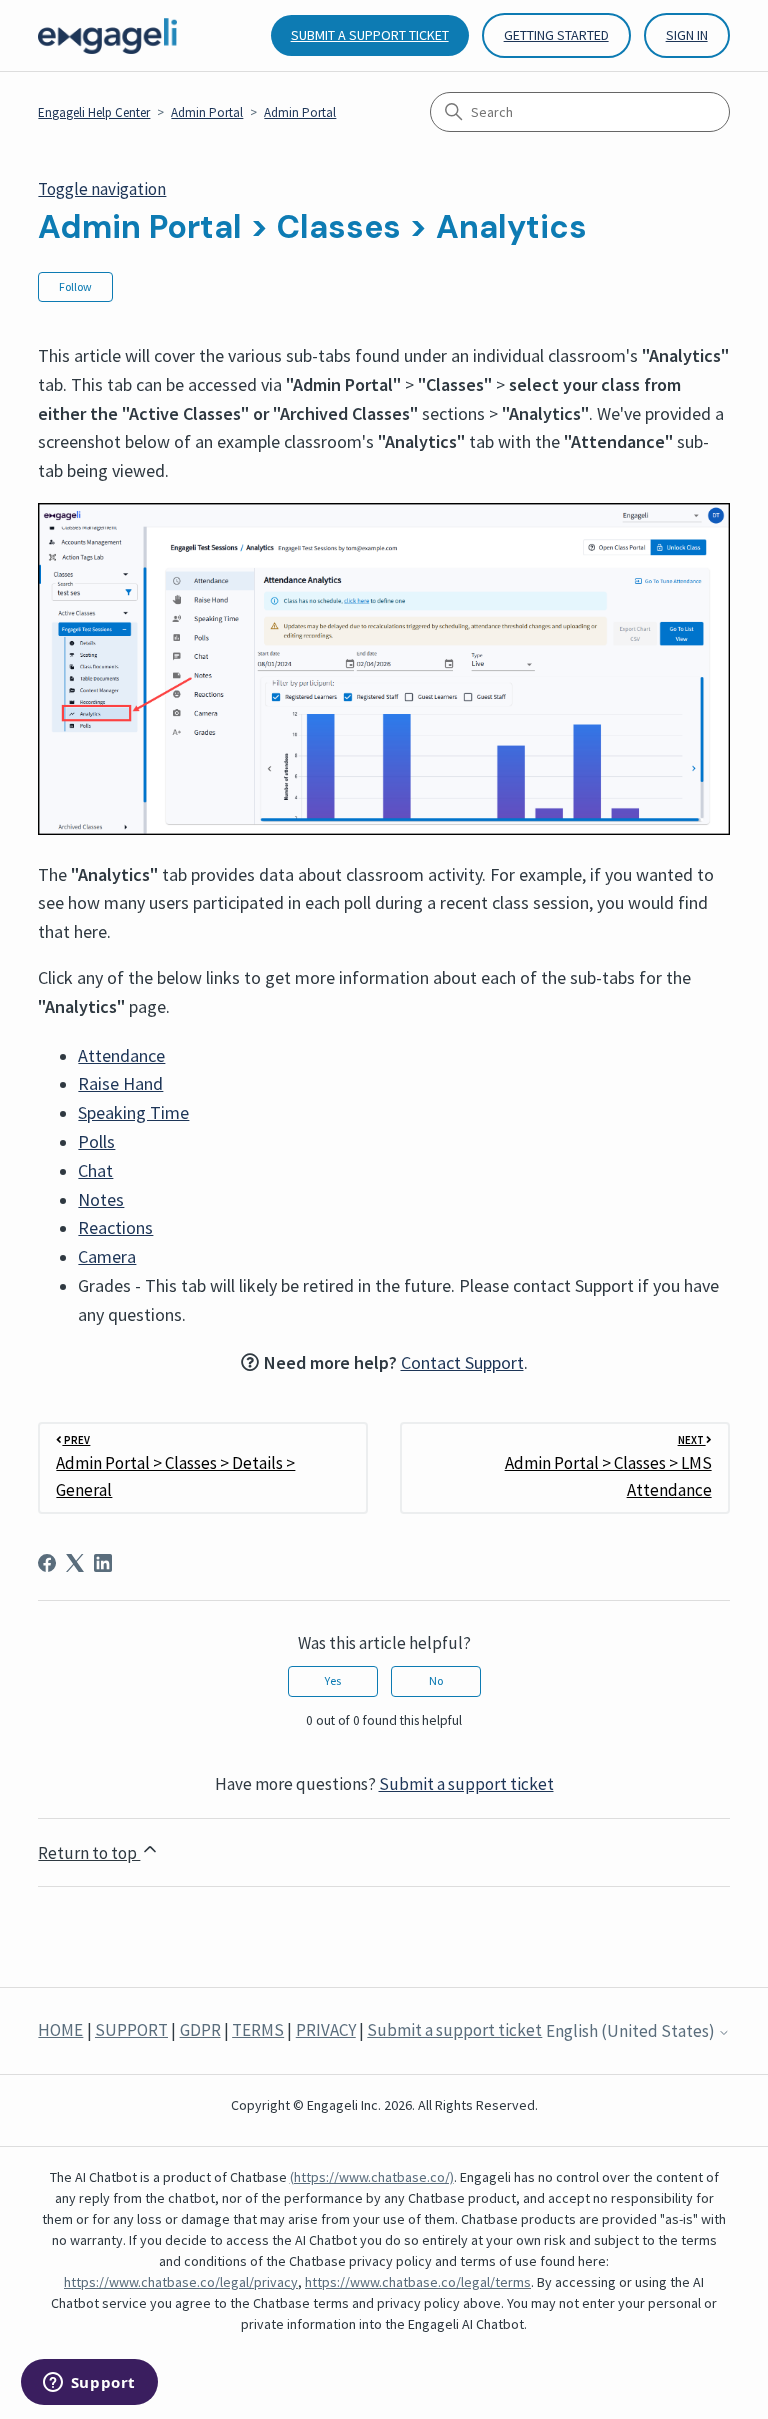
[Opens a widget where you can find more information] (89, 2384)
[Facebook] (47, 1563)
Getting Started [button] (556, 35)
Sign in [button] (687, 35)
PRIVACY (326, 2030)
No (436, 1680)
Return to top (89, 1853)
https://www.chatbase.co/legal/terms (418, 2282)
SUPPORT (131, 2030)
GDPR (200, 2030)
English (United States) (632, 2032)
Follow (75, 286)
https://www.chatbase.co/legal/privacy (181, 2282)
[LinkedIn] (103, 1563)
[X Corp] (75, 1563)
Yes (333, 1680)
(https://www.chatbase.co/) (372, 2177)
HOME (60, 2030)
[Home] (107, 35)
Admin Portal (207, 112)
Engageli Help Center (94, 112)
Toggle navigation (102, 189)
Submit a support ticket (370, 35)
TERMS (258, 2030)
